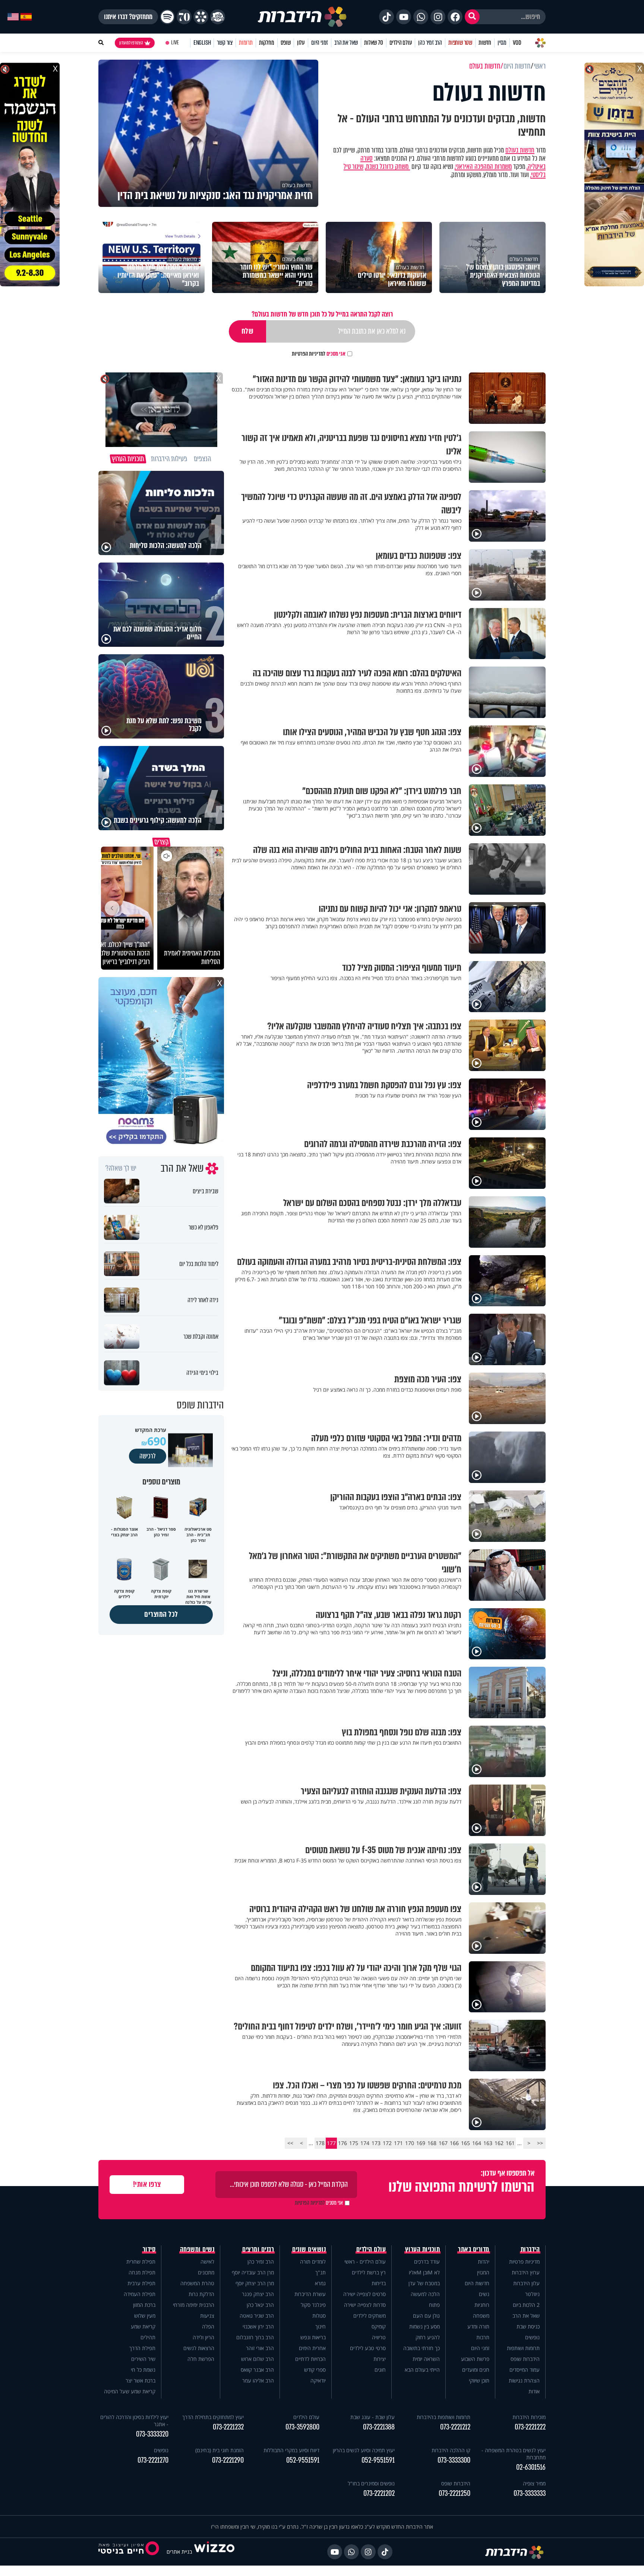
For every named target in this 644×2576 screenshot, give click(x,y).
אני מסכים (319, 354)
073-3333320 (152, 2434)
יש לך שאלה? (121, 1168)
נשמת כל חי (143, 2370)
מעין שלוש (145, 2316)
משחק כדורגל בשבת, (387, 167)
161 (510, 2143)
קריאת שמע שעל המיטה (130, 2391)
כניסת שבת (528, 2326)
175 (354, 2143)
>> (290, 2143)
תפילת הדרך (142, 2348)
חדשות (485, 43)
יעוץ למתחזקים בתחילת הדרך (213, 2417)
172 (387, 2143)
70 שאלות (373, 43)
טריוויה (379, 2337)
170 (410, 2143)
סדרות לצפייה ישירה (365, 2305)
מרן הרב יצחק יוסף (255, 2283)
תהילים (148, 2337)
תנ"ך (321, 2272)
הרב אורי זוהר (260, 2348)
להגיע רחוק (428, 2337)
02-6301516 (531, 2467)
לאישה (207, 2262)
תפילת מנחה (142, 2272)
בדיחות (379, 2283)
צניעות (207, 2316)
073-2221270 (153, 2460)
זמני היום (320, 43)
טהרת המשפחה (197, 2283)
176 (342, 2143)
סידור (149, 2249)
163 (488, 2143)
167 (443, 2143)
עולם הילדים (401, 43)
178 (320, 2143)
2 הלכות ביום (526, 2305)
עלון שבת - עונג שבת (372, 2417)
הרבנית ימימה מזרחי (194, 2305)
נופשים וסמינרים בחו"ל (371, 2483)
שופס (286, 43)
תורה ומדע (478, 2326)
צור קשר (225, 43)
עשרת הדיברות (310, 2294)
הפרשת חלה (201, 2359)
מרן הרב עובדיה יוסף (253, 2272)
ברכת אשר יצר (141, 2380)
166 (454, 2143)
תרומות (246, 43)
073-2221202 (379, 2493)
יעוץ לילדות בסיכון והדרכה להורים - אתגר (134, 2421)
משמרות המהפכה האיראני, (483, 167)
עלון (301, 43)
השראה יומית (426, 2359)
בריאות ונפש (313, 2337)
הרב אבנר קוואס (257, 2370)
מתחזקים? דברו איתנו (128, 17)
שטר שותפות (460, 43)
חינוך (321, 2326)
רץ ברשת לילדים (369, 2272)
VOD (517, 43)
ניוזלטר (532, 2294)
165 (465, 2143)
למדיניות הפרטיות (309, 354)
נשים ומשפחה (197, 2249)
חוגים (380, 2370)
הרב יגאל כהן (260, 2305)
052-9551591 (378, 2460)
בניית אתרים (179, 2552)
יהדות (484, 2262)
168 (432, 2143)
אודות (534, 2391)
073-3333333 (530, 2493)
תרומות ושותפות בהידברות (443, 2417)
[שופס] (201, 17)
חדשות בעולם (520, 150)
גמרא (320, 2283)
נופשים (532, 2337)
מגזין (502, 43)
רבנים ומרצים (258, 2249)
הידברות (530, 2249)
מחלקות (267, 43)
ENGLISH (202, 43)
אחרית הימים (312, 2348)
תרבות (483, 2337)
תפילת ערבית (141, 2283)
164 (477, 2143)
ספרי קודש (315, 2370)
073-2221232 (228, 2427)
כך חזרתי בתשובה (422, 2348)
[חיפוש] (472, 17)
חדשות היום (477, 2283)
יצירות (380, 2359)
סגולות (319, 2316)
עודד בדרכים (427, 2262)
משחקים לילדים (370, 2316)
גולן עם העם (426, 2316)
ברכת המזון (144, 2305)
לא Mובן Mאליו (424, 2272)
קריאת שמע (143, 2326)
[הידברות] (302, 17)
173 (376, 2143)
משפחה (481, 2316)
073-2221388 (379, 2427)
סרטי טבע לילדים (368, 2348)
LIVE (175, 43)
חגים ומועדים (476, 2370)
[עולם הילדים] (218, 17)
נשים (484, 2294)
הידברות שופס (525, 2359)
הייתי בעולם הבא (422, 2370)
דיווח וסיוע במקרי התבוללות (291, 2450)
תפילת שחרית (141, 2262)
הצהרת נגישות (524, 2380)
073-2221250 (454, 2493)
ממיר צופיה (534, 2483)
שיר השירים (143, 2359)
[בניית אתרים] (214, 2552)
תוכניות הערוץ (423, 2249)
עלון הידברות (526, 2283)
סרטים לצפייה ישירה (364, 2294)
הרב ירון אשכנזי (258, 2326)
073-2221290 (228, 2460)
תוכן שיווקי (479, 2380)
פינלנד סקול (313, 2305)
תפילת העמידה (140, 2294)
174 (365, 2143)
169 (421, 2143)
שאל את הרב (346, 43)
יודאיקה (318, 2380)
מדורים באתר (474, 2249)
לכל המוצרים (161, 1614)
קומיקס (379, 2326)
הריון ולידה (203, 2337)
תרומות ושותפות (523, 2348)
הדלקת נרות (201, 2294)
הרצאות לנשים (199, 2348)
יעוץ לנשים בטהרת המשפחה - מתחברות (514, 2454)
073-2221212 (455, 2427)
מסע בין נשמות (424, 2326)
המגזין (483, 2272)
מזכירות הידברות (529, 2417)
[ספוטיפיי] (167, 17)
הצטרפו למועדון (131, 43)
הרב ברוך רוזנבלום (255, 2337)
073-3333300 (454, 2460)
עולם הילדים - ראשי (365, 2262)
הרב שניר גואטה (257, 2316)
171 (398, 2143)
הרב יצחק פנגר (258, 2294)
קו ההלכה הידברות (451, 2450)
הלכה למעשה (425, 2294)
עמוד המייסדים (525, 2370)
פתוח (434, 2305)
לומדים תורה (313, 2262)
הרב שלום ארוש (258, 2359)
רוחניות (482, 2305)
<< (540, 2143)
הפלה (208, 2326)
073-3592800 (302, 2427)
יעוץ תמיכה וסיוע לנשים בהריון (364, 2450)
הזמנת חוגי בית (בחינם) (220, 2450)
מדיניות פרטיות (524, 2262)
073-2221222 (530, 2427)
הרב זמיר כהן (430, 43)
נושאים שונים (309, 2249)
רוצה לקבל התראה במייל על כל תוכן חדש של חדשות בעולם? (322, 314)
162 (499, 2143)
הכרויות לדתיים (310, 2359)
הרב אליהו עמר (258, 2380)
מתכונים (206, 2272)
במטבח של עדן (424, 2283)
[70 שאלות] (184, 17)
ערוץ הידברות (526, 2272)
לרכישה (148, 1456)
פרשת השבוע (475, 2359)
